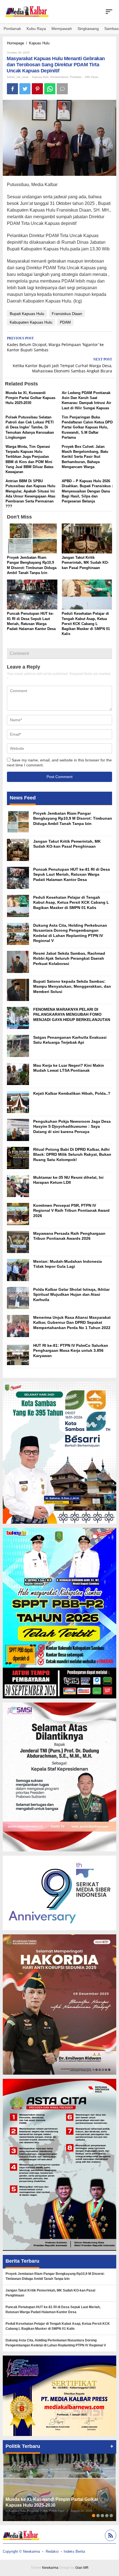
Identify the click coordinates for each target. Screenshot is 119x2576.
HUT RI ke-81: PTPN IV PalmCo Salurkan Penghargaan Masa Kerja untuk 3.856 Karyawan (71, 1350)
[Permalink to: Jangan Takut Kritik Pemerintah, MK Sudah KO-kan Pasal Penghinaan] (87, 539)
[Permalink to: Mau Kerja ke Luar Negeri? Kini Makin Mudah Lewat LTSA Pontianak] (18, 1074)
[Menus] (109, 12)
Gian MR (82, 2568)
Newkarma (50, 2568)
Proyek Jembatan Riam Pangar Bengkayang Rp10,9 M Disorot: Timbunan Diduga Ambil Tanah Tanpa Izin (73, 818)
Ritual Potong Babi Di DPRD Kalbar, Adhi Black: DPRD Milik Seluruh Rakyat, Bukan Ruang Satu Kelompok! (72, 1154)
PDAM (65, 322)
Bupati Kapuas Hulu (27, 314)
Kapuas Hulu (40, 77)
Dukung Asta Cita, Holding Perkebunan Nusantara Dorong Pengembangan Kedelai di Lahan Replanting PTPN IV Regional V (56, 2343)
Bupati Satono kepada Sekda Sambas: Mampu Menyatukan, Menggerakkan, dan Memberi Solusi (72, 986)
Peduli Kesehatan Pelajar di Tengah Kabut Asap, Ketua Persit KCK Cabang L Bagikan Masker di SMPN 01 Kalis (86, 624)
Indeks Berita (74, 2551)
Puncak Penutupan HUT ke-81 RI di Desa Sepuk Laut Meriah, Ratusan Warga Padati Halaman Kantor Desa (72, 874)
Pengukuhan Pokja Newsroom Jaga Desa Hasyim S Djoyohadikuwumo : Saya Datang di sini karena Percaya (72, 1126)
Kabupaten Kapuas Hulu (31, 322)
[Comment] (62, 89)
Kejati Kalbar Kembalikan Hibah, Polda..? (72, 1093)
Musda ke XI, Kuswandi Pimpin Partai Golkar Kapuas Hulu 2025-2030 (30, 398)
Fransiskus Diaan (67, 314)
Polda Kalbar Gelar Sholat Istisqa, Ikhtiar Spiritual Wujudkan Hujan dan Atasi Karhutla (71, 1294)
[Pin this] (37, 89)
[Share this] (12, 89)
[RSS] (110, 2536)
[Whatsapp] (50, 89)
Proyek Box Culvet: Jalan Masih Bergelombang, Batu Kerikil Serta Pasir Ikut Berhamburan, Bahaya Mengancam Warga (85, 457)
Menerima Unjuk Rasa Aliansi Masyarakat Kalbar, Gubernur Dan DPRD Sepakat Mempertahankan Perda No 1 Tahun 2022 (72, 1322)
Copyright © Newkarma (21, 2551)
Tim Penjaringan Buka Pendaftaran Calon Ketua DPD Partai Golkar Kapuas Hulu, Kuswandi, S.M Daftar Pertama (87, 427)
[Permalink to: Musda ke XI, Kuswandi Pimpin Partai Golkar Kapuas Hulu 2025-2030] (59, 2487)
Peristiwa (76, 77)
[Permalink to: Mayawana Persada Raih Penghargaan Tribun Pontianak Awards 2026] (18, 1242)
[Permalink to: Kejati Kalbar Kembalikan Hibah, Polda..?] (18, 1102)
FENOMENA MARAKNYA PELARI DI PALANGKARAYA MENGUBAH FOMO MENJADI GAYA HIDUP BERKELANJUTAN (72, 1014)
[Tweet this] (25, 89)
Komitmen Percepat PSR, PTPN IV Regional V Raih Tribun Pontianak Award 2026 (71, 1210)
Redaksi (52, 2551)
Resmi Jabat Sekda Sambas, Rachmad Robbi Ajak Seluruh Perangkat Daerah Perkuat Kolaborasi (69, 958)
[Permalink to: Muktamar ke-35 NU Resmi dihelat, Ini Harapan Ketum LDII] (18, 1186)
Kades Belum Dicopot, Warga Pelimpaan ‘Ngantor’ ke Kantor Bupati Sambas (55, 344)
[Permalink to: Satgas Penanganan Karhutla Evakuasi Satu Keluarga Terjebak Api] (18, 1046)
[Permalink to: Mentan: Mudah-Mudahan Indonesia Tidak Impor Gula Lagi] (18, 1270)
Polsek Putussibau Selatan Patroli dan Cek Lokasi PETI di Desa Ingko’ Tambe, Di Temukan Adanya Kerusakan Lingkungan (30, 427)
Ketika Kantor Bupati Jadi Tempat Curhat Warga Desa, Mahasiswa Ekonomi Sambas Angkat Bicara (62, 365)
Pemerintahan (59, 77)
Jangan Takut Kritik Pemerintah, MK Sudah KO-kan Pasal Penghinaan (85, 562)
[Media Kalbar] (27, 11)
